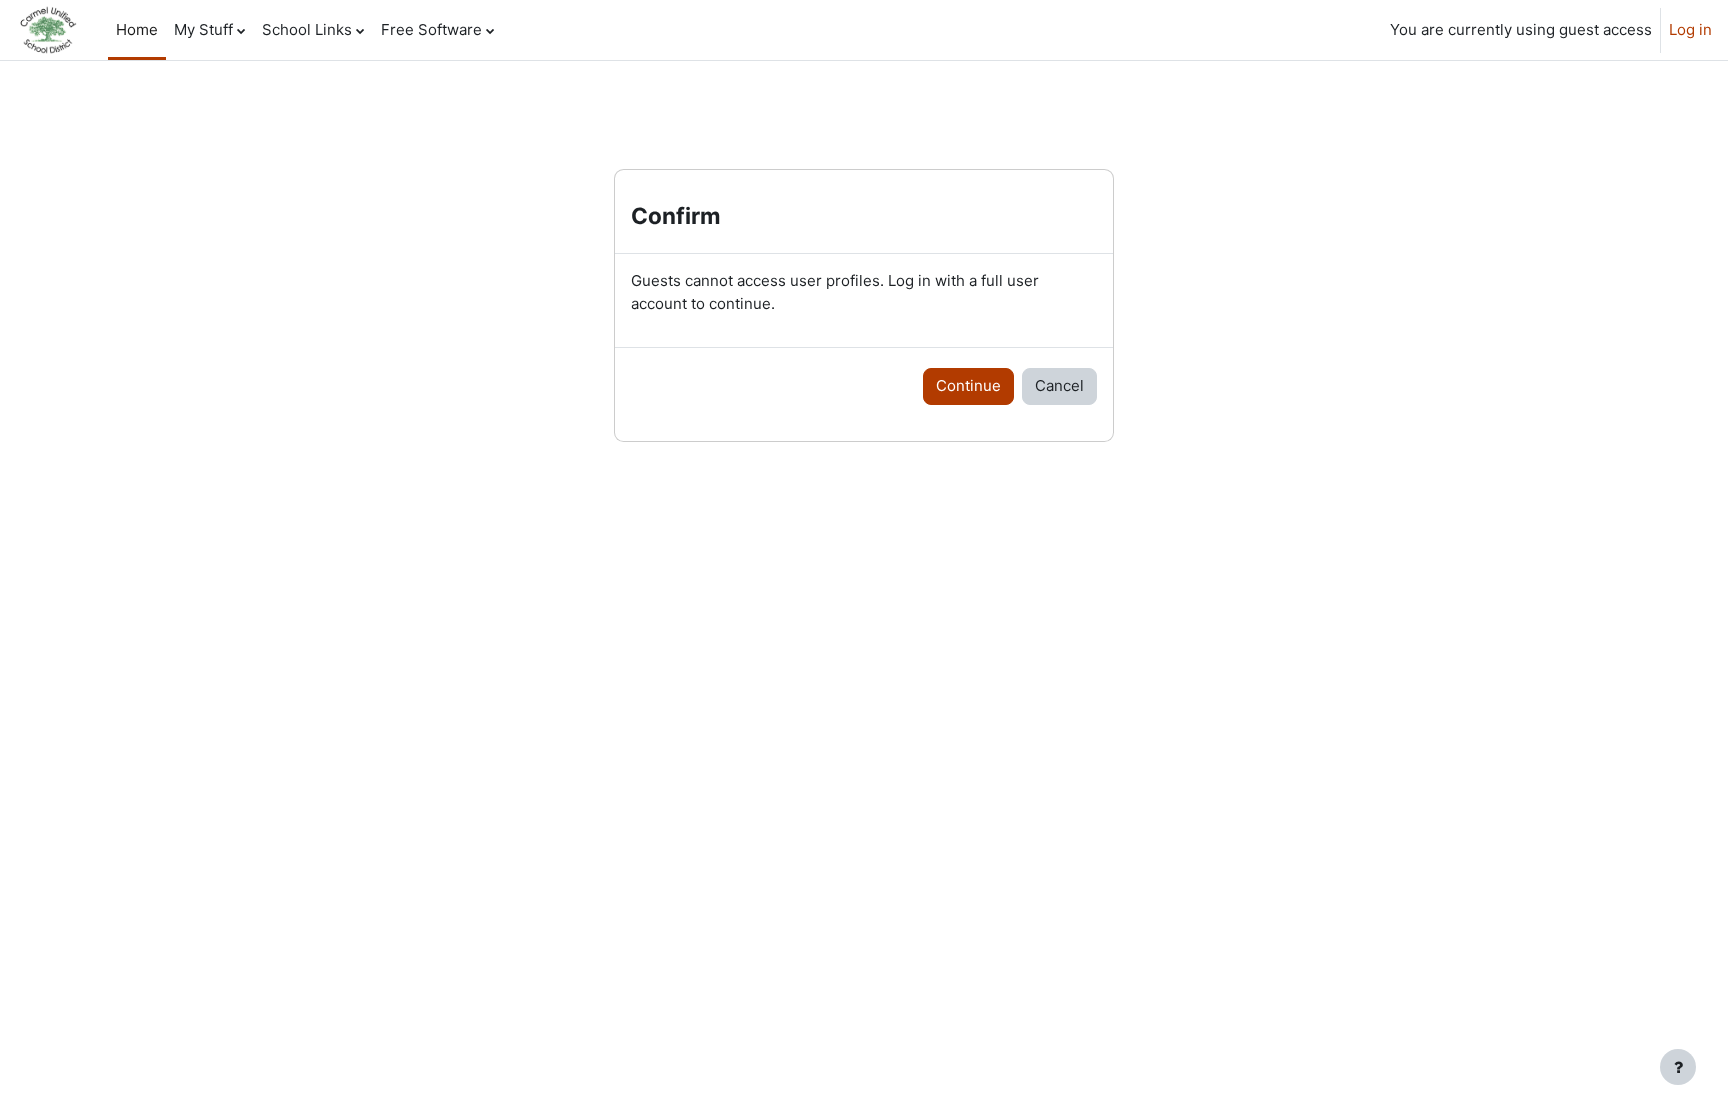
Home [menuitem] (137, 29)
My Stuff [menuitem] (203, 29)
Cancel (1059, 385)
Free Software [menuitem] (431, 29)
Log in (1690, 29)
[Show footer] (1678, 1067)
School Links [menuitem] (307, 29)
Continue (968, 385)
